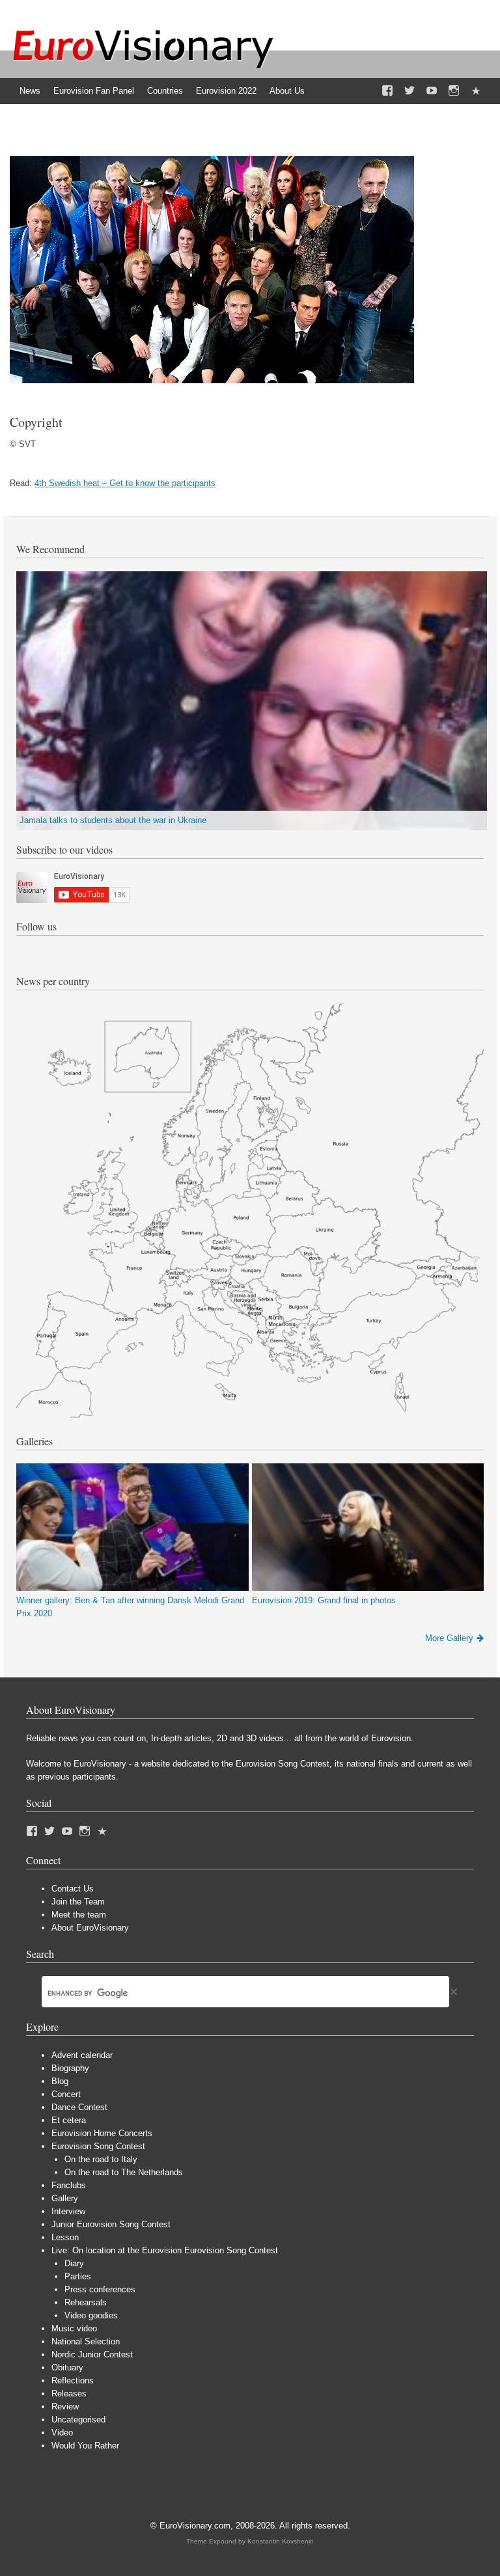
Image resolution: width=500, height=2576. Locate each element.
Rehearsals (86, 2302)
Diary (74, 2263)
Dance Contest (79, 2107)
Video (62, 2433)
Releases (69, 2393)
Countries (165, 91)
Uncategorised (78, 2420)
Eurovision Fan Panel (94, 91)
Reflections (73, 2380)
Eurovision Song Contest (98, 2146)
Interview (68, 2211)
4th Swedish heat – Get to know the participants (125, 483)
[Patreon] (476, 91)
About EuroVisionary (90, 1928)
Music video (74, 2328)
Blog (60, 2081)
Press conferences (100, 2289)
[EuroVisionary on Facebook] (387, 91)
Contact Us (73, 1889)
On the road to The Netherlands (124, 2172)
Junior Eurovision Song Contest (111, 2224)
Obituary (67, 2367)
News (30, 91)
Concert (66, 2094)
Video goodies (91, 2315)
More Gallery (449, 1638)
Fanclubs (69, 2185)
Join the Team (78, 1902)
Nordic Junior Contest (92, 2354)
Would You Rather (85, 2446)
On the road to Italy (101, 2159)
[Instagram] (454, 91)
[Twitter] (410, 91)
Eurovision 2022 (226, 91)
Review (65, 2407)
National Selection (86, 2341)
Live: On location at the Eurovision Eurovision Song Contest (165, 2250)
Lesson (65, 2237)
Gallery (65, 2198)
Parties (78, 2276)
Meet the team (79, 1915)
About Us (287, 91)
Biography (70, 2068)
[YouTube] (432, 91)
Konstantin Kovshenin (281, 2541)
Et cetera (69, 2120)
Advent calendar (82, 2055)
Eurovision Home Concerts (102, 2133)
